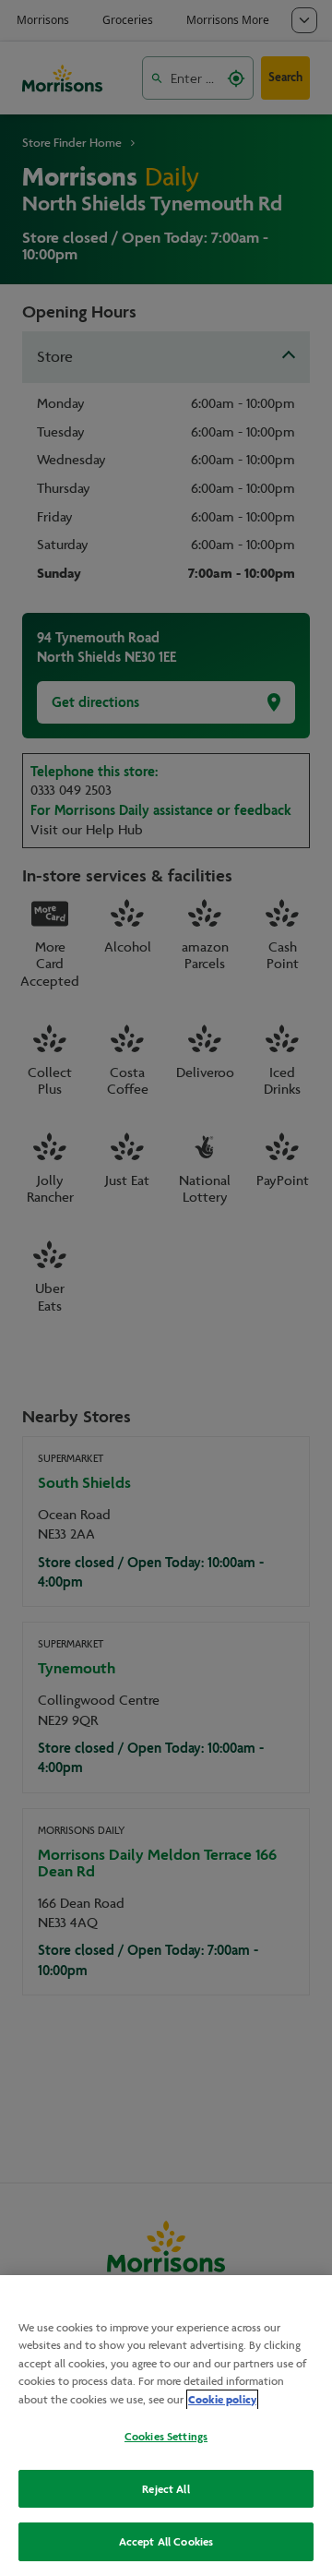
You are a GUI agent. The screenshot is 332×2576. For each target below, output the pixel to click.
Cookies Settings (166, 2436)
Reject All (166, 2489)
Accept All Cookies (166, 2541)
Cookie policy (222, 2400)
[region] (166, 2426)
